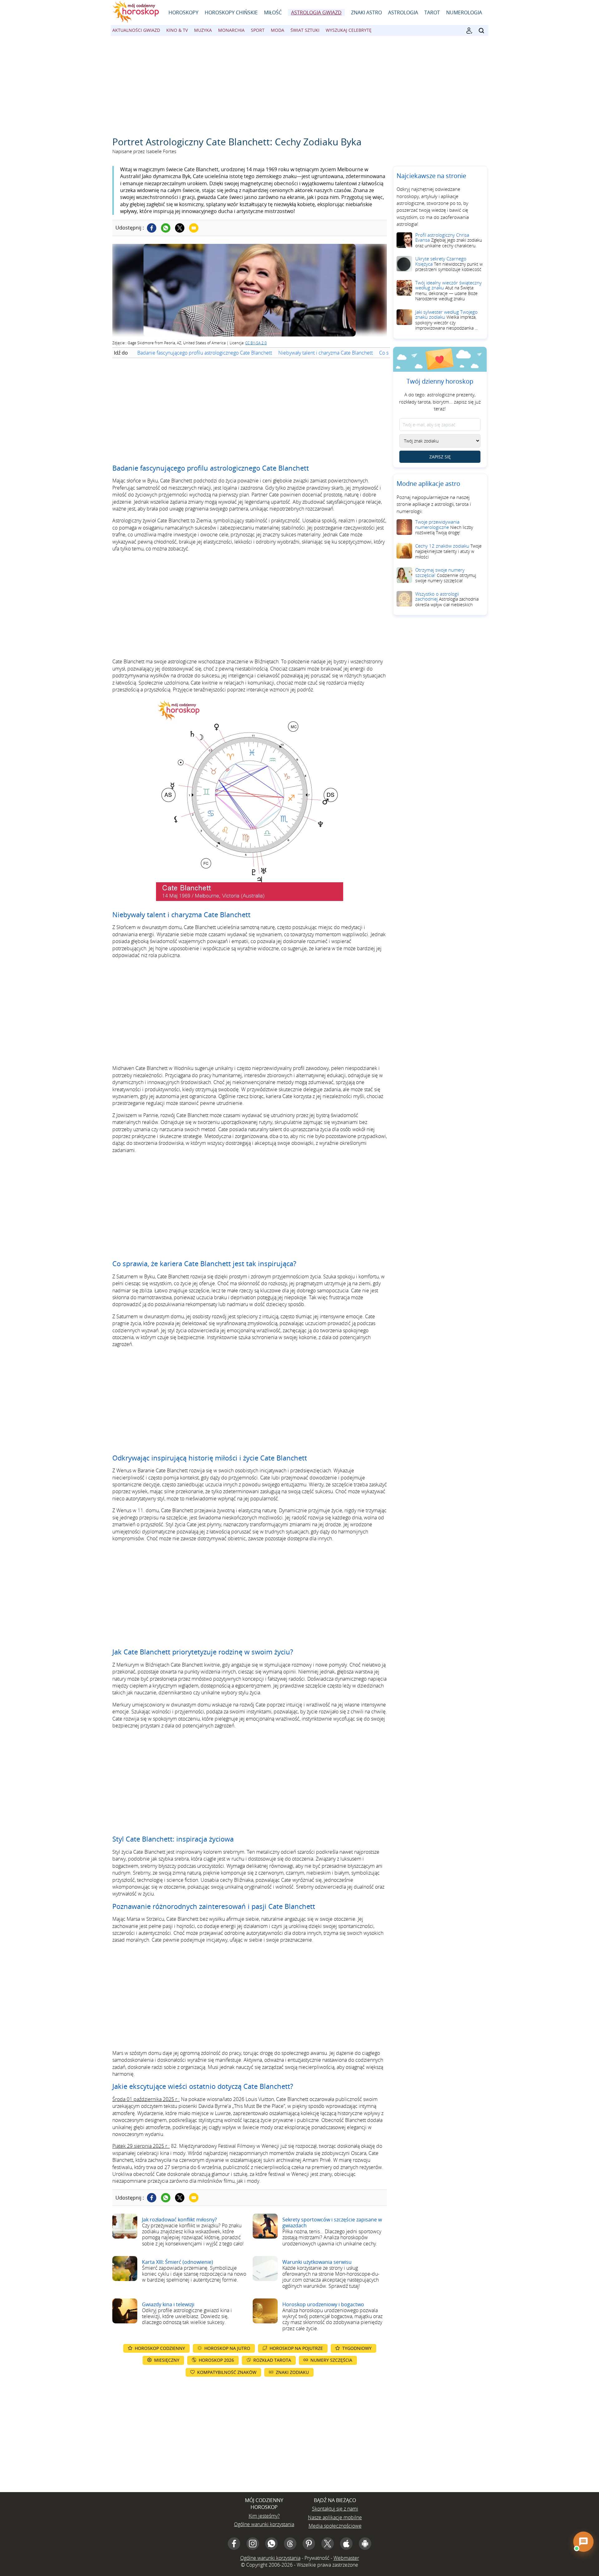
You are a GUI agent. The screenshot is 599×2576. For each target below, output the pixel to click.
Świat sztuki (305, 30)
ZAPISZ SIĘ (440, 457)
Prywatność (317, 2558)
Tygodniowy (357, 2348)
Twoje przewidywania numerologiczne (444, 527)
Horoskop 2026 (216, 2360)
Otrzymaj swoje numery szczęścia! (446, 575)
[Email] (194, 228)
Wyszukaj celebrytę (349, 30)
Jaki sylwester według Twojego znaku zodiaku (446, 320)
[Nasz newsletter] (469, 31)
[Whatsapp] (166, 228)
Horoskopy (183, 12)
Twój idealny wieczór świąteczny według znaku (448, 291)
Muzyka (203, 30)
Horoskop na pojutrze (296, 2348)
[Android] (365, 2544)
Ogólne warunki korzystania (264, 2524)
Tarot (432, 12)
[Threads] (290, 2544)
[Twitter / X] (180, 228)
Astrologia (403, 12)
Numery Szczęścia (331, 2360)
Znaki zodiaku (292, 2372)
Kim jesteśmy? (264, 2516)
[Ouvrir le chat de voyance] (583, 2542)
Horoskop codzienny (160, 2348)
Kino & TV (177, 30)
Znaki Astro (366, 12)
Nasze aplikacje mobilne (335, 2517)
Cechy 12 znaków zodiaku (448, 551)
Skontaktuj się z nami (335, 2509)
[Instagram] (253, 2544)
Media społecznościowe (335, 2526)
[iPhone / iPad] (346, 2544)
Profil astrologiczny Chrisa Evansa (449, 240)
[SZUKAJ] (481, 31)
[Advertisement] (299, 83)
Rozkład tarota (272, 2360)
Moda (278, 30)
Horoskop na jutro (227, 2348)
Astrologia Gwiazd (316, 12)
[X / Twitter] (328, 2544)
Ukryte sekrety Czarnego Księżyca (449, 264)
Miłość (273, 12)
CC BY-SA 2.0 (256, 343)
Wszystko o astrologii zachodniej (447, 599)
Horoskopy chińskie (231, 12)
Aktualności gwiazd (136, 30)
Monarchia (231, 30)
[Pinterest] (309, 2544)
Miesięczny (167, 2360)
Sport (258, 30)
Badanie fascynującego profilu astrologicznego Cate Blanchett (205, 353)
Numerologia (464, 12)
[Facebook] (152, 228)
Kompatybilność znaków (227, 2372)
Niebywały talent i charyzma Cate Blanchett (326, 353)
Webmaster (346, 2558)
